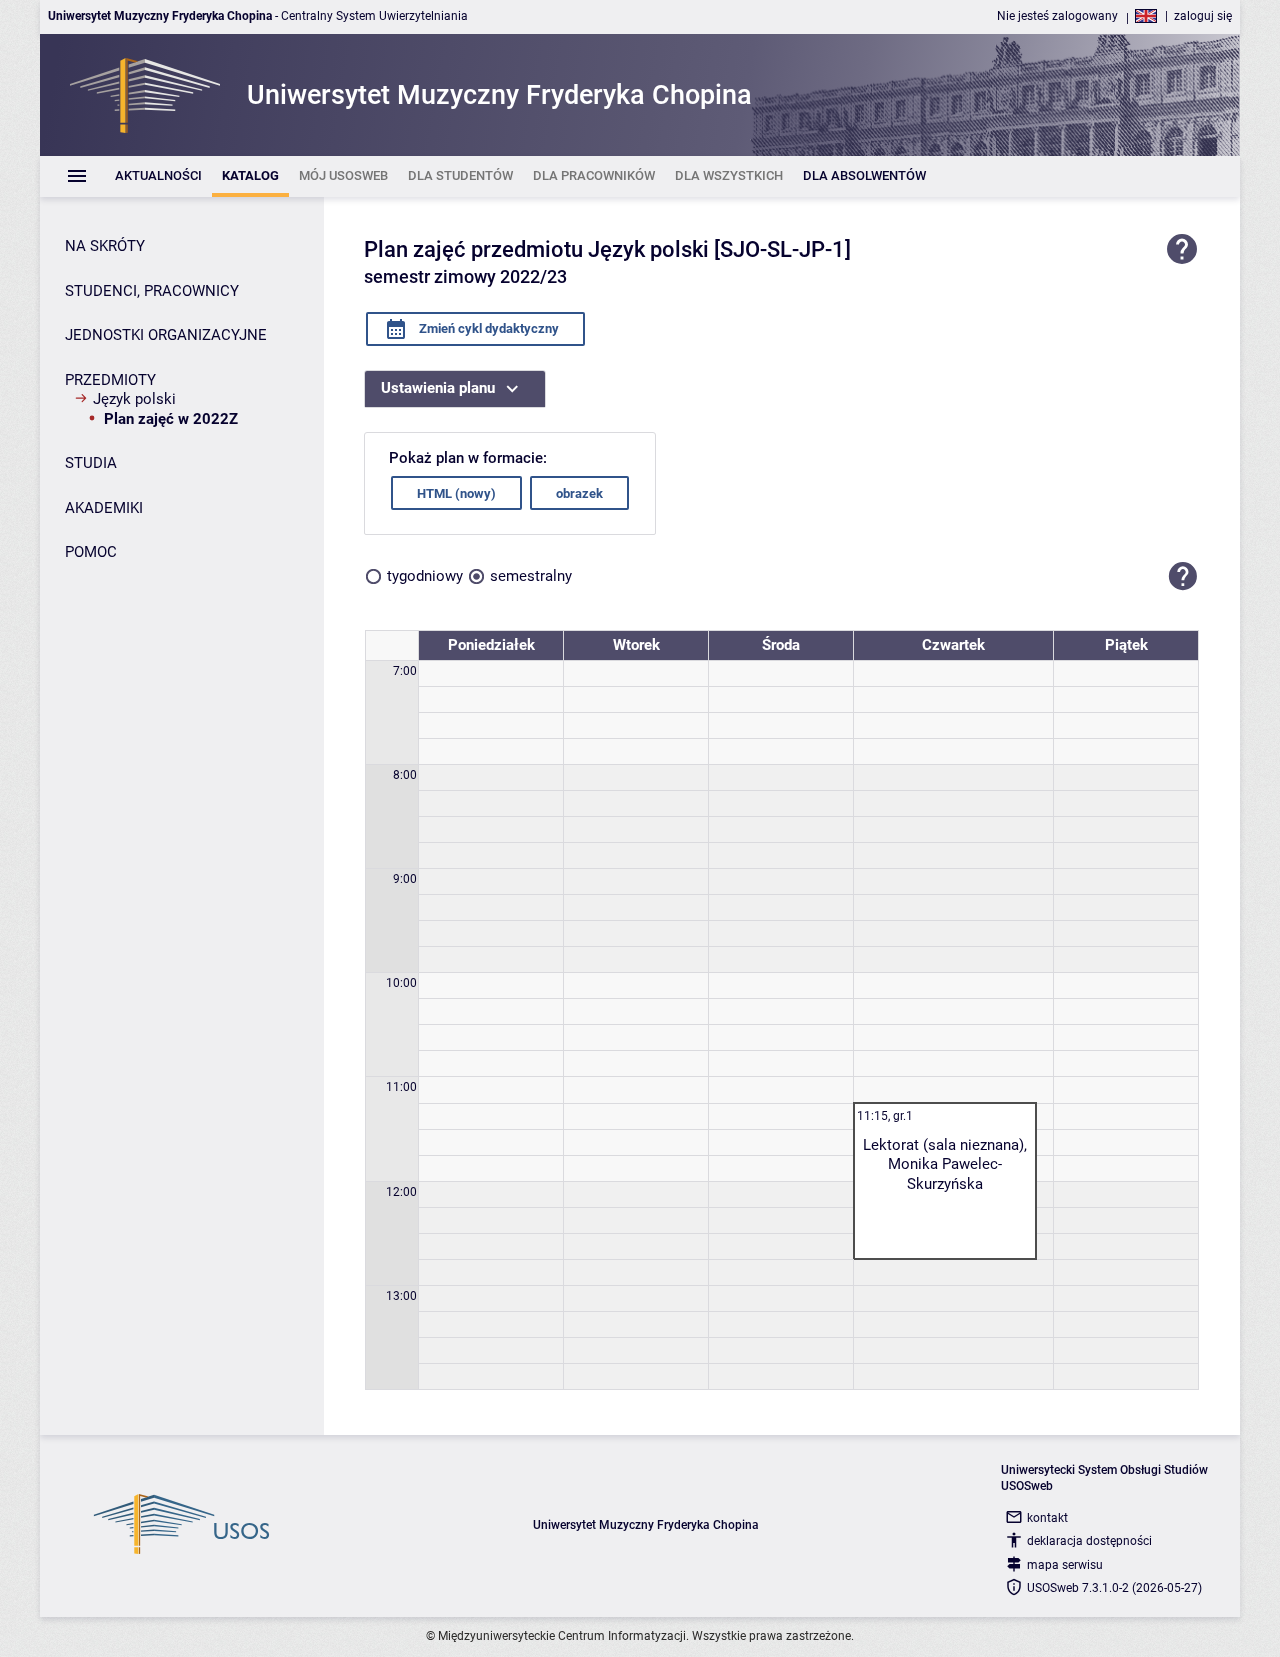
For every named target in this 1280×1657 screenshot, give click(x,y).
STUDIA (91, 463)
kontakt (1047, 1518)
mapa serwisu (1065, 1565)
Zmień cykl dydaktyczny (487, 328)
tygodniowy (425, 576)
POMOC (91, 552)
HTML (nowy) (456, 493)
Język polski (134, 399)
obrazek (579, 493)
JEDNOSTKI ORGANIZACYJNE (166, 335)
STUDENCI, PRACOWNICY (152, 291)
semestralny (531, 576)
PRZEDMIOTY (110, 380)
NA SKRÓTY (105, 246)
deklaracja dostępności (1089, 1541)
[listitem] (158, 176)
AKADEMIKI (104, 508)
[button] (1183, 576)
